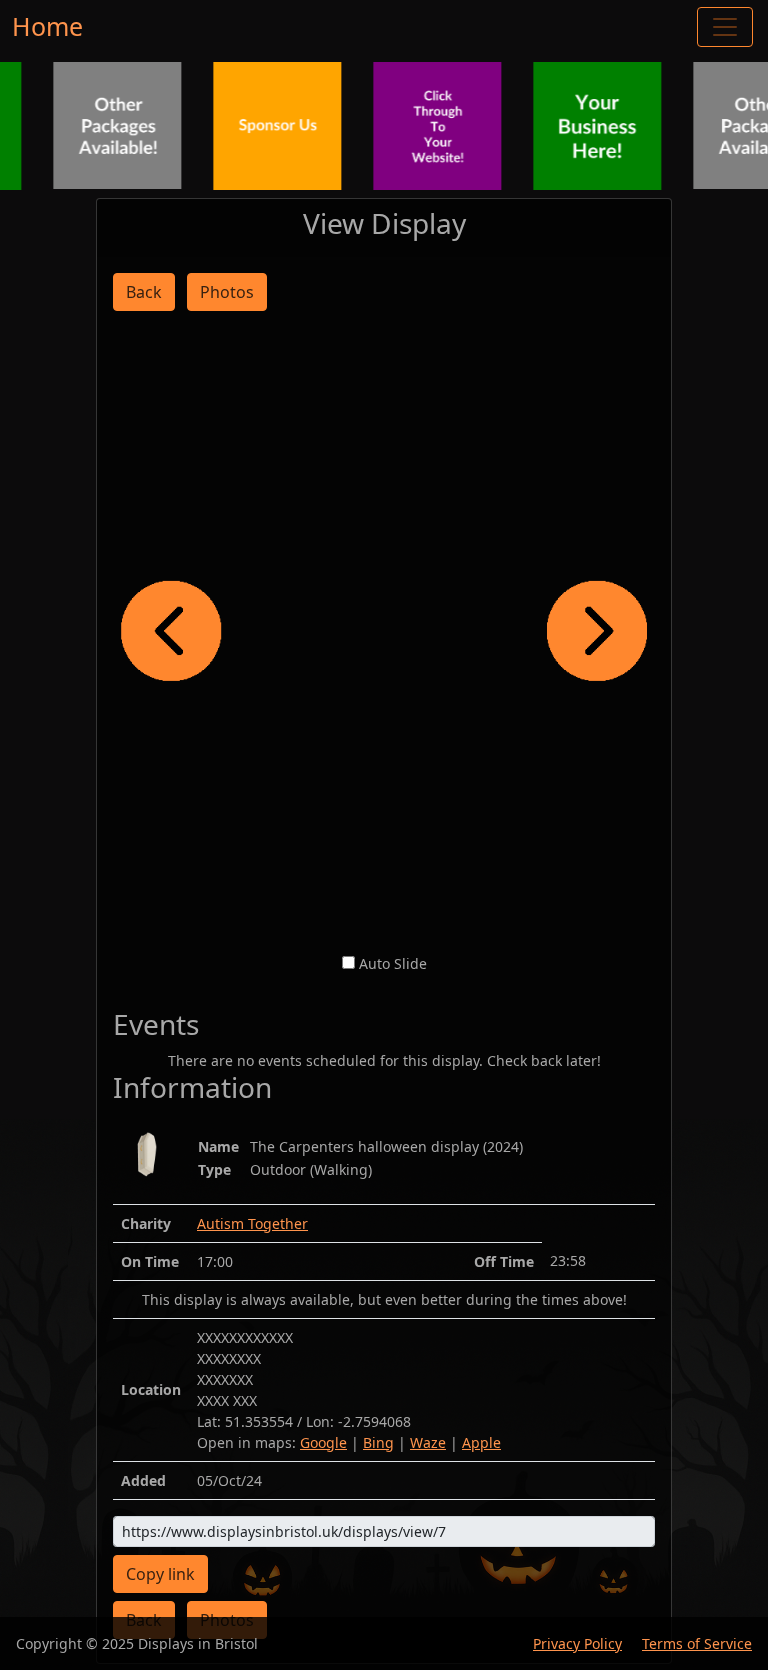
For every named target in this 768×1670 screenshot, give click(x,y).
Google (323, 1442)
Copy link (160, 1574)
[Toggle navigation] (725, 27)
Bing (378, 1442)
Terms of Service (697, 1643)
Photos (227, 292)
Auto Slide (393, 963)
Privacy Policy (577, 1643)
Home (47, 26)
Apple (481, 1442)
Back (144, 292)
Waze (428, 1442)
